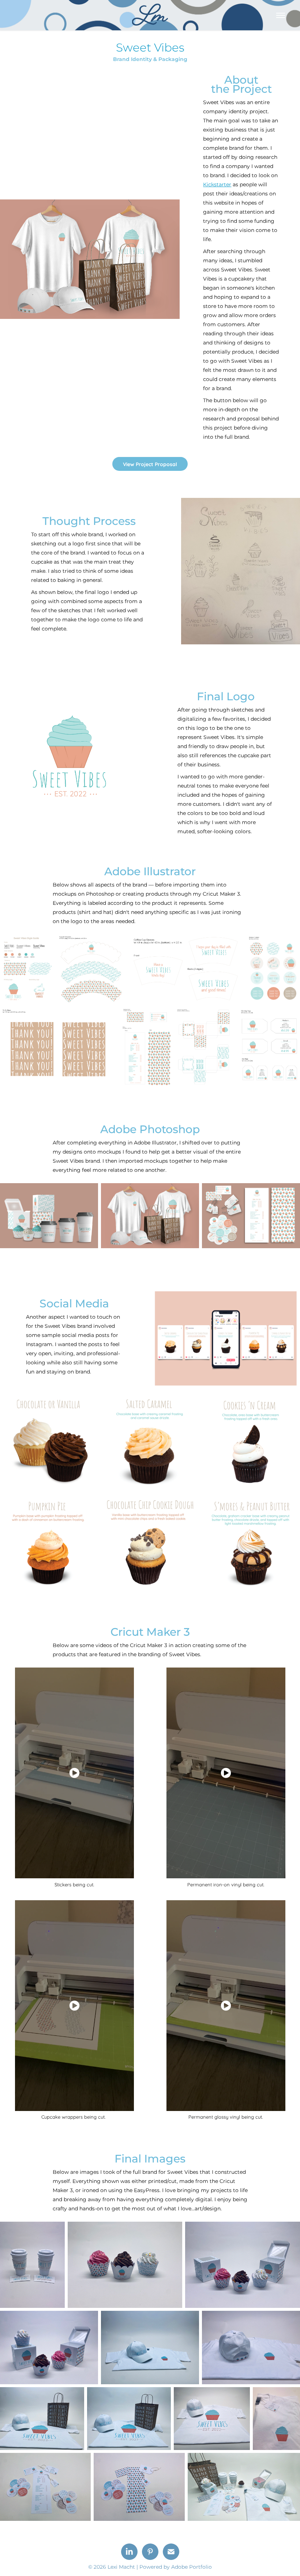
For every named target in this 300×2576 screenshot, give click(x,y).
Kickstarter (217, 185)
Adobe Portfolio (192, 2567)
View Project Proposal (150, 464)
